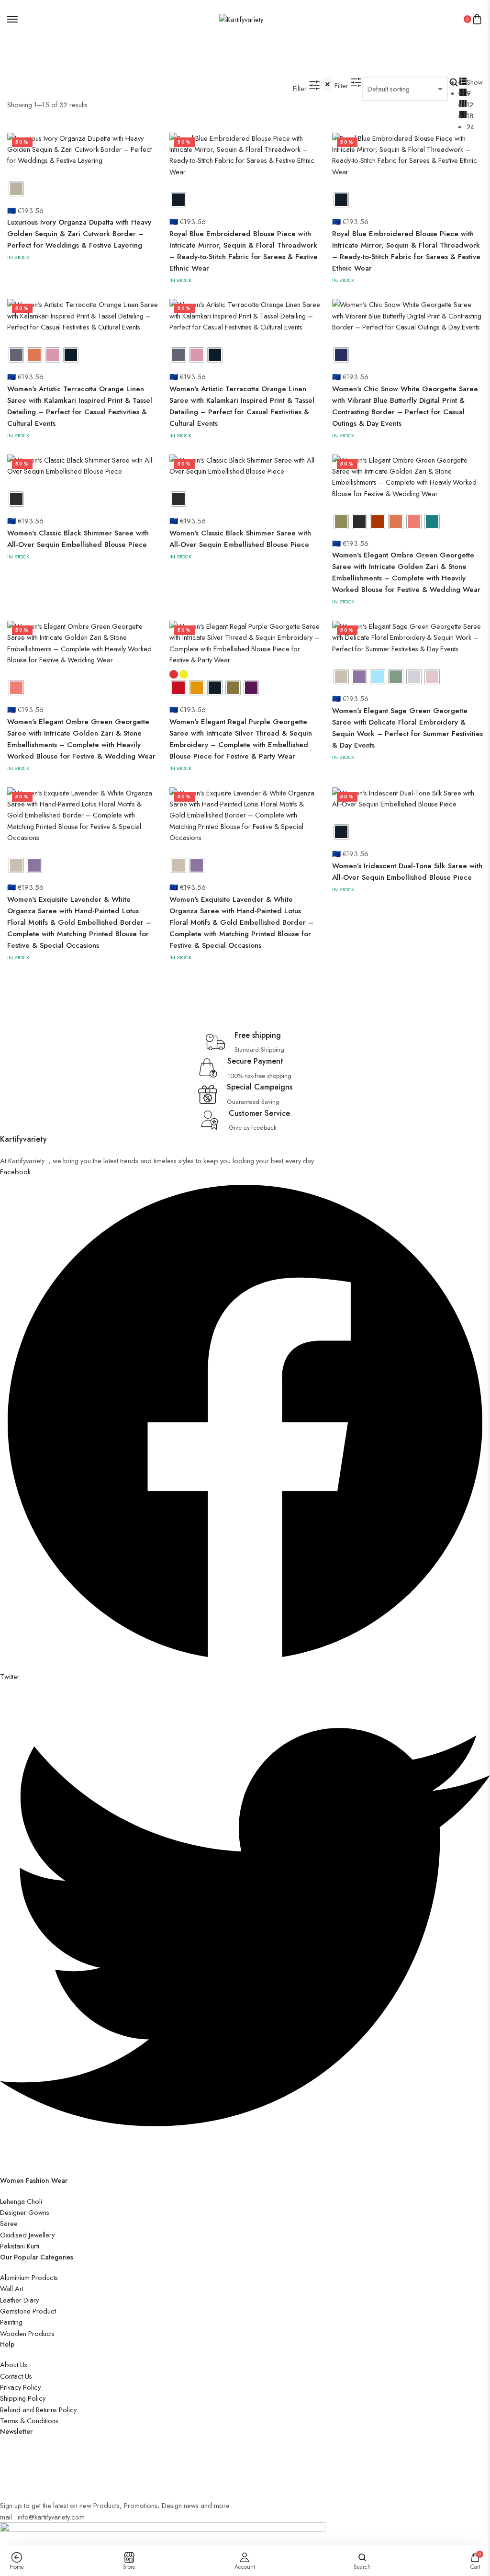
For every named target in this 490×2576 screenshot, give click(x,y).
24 (470, 127)
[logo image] (241, 18)
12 (470, 105)
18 (470, 116)
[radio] (16, 189)
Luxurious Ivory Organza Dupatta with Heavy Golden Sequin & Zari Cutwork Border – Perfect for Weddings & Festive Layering (79, 234)
